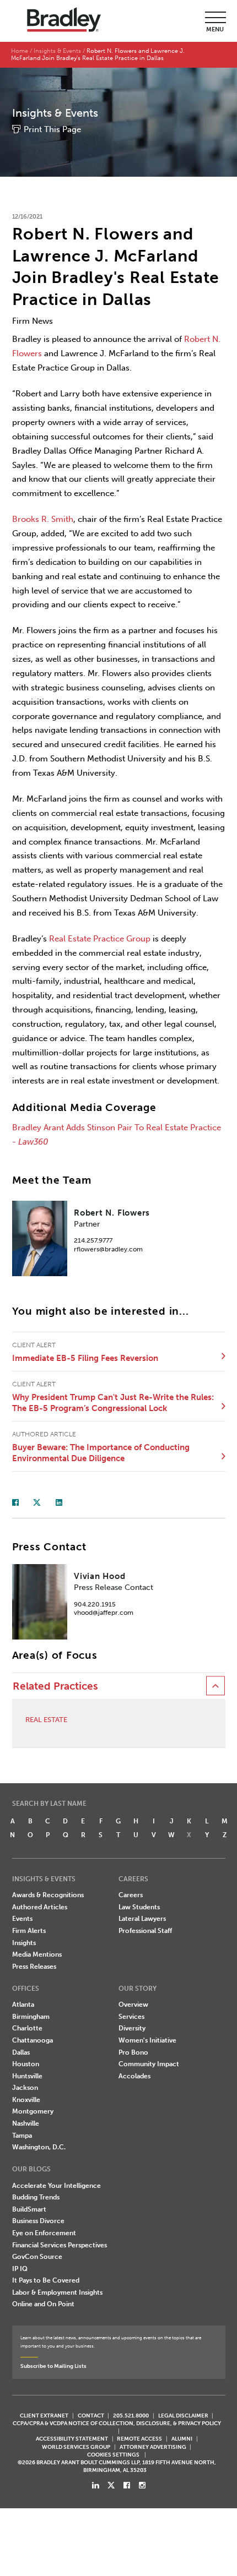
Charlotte (27, 2028)
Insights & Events (57, 51)
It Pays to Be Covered (46, 2280)
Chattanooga (33, 2040)
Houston (26, 2064)
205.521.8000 (131, 2416)
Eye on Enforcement (44, 2233)
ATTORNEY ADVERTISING (153, 2447)
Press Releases (34, 1967)
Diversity (132, 2028)
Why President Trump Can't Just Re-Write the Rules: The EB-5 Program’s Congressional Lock (113, 1403)
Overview (133, 2005)
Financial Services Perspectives (60, 2245)
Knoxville (26, 2100)
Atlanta (23, 2005)
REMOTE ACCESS (139, 2439)
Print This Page (52, 129)
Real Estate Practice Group (100, 939)
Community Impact (149, 2064)
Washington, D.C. (39, 2147)
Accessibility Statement (72, 2439)
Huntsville (27, 2076)
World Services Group (76, 2447)
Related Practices (55, 1686)
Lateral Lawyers (142, 1919)
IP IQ (20, 2269)
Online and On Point (43, 2304)
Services (131, 2017)
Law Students (139, 1907)
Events (22, 1919)
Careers (131, 1895)
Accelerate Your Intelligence (56, 2186)
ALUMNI (182, 2439)
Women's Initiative (147, 2040)
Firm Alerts (29, 1931)
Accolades (134, 2076)
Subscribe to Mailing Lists (53, 2366)
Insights (24, 1943)
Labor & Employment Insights (57, 2292)
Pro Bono (133, 2052)
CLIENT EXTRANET (44, 2416)
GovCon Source (37, 2257)
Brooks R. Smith (43, 519)
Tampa (22, 2136)
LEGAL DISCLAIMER (183, 2416)
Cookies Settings (113, 2455)
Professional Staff (145, 1931)
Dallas (21, 2052)
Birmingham (31, 2017)
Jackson (25, 2088)
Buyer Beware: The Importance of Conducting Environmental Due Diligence (101, 1453)
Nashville (26, 2123)
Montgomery (33, 2111)
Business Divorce (38, 2221)
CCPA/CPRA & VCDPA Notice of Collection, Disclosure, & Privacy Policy (117, 2423)
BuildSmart (29, 2209)
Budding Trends (36, 2197)
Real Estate (46, 1720)
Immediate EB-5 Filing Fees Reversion (85, 1358)
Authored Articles (40, 1907)
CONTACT (91, 2416)
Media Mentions (37, 1954)
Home (20, 51)
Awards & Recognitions (48, 1895)
